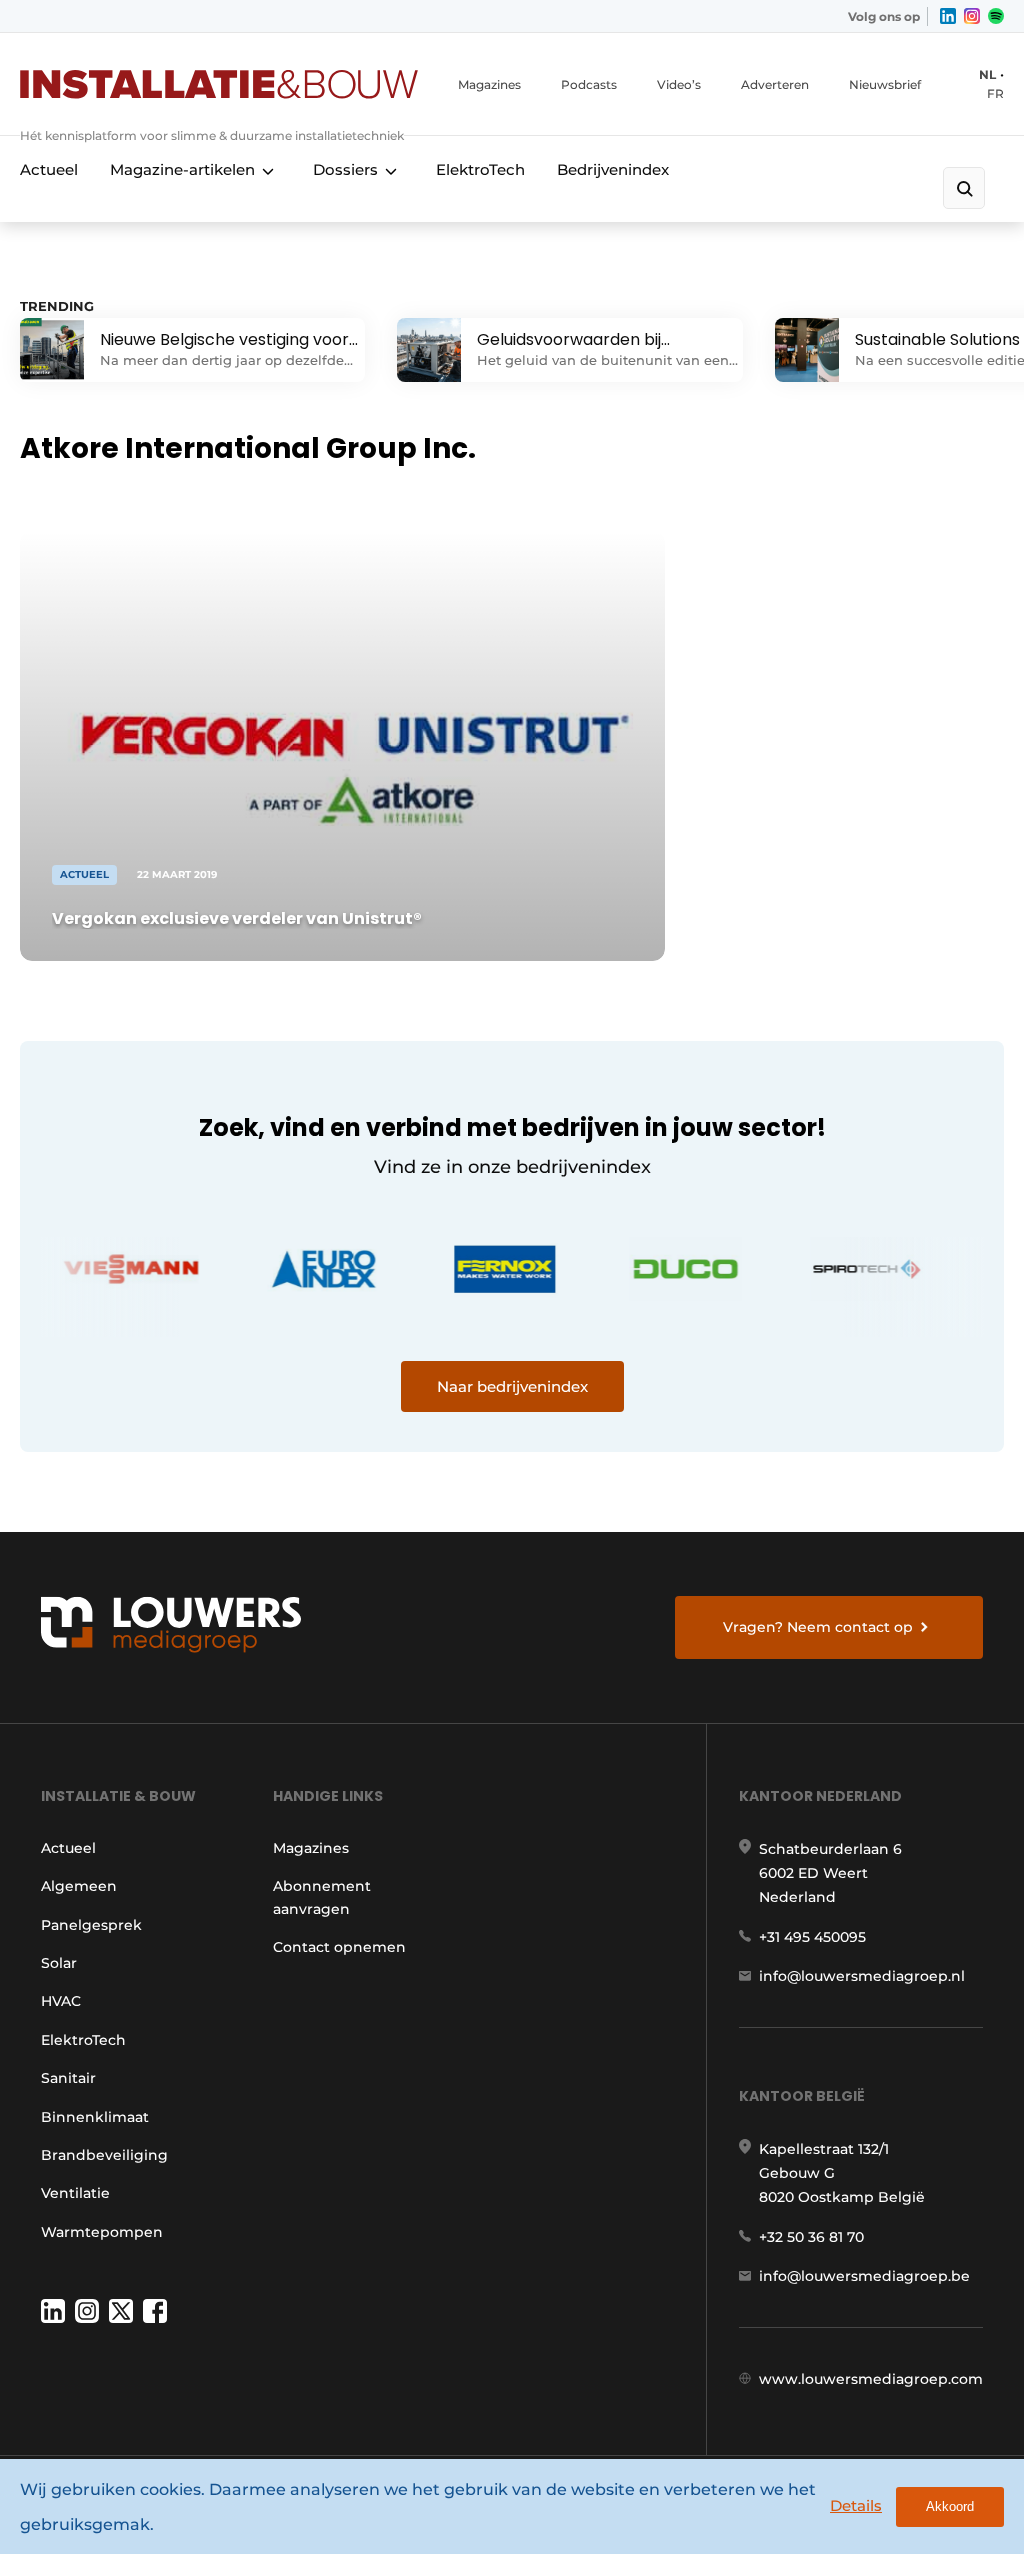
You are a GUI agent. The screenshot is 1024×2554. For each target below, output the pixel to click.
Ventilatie (75, 2193)
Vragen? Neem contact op (818, 1627)
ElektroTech (480, 169)
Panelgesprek (91, 1925)
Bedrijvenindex (613, 169)
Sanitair (68, 2078)
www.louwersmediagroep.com (871, 2379)
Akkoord (950, 2506)
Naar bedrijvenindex (512, 1386)
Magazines (489, 84)
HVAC (61, 2001)
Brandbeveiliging (104, 2155)
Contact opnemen (339, 1947)
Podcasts (589, 84)
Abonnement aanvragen (322, 1897)
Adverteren (775, 84)
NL (987, 74)
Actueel (49, 169)
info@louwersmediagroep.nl (862, 1976)
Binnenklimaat (95, 2117)
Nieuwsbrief (885, 84)
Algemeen (79, 1886)
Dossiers (345, 169)
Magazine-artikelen (182, 169)
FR (995, 93)
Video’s (679, 84)
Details (856, 2505)
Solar (59, 1963)
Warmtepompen (102, 2232)
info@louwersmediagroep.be (864, 2276)
